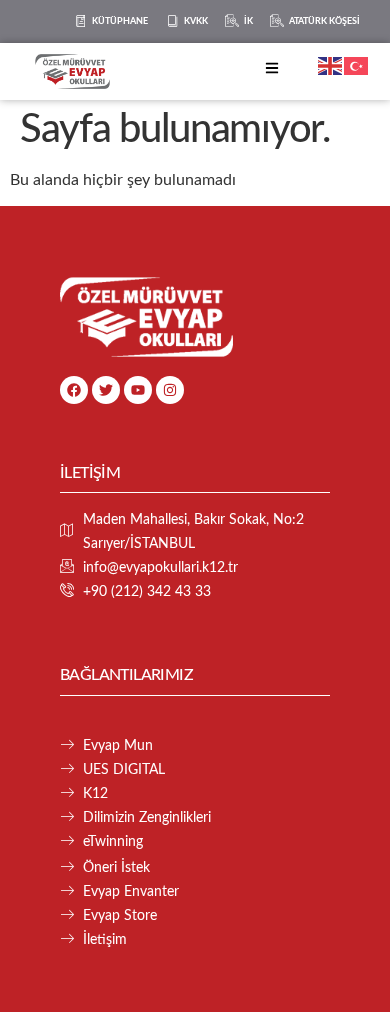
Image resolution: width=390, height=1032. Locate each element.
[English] (331, 65)
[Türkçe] (357, 65)
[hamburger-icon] (271, 71)
